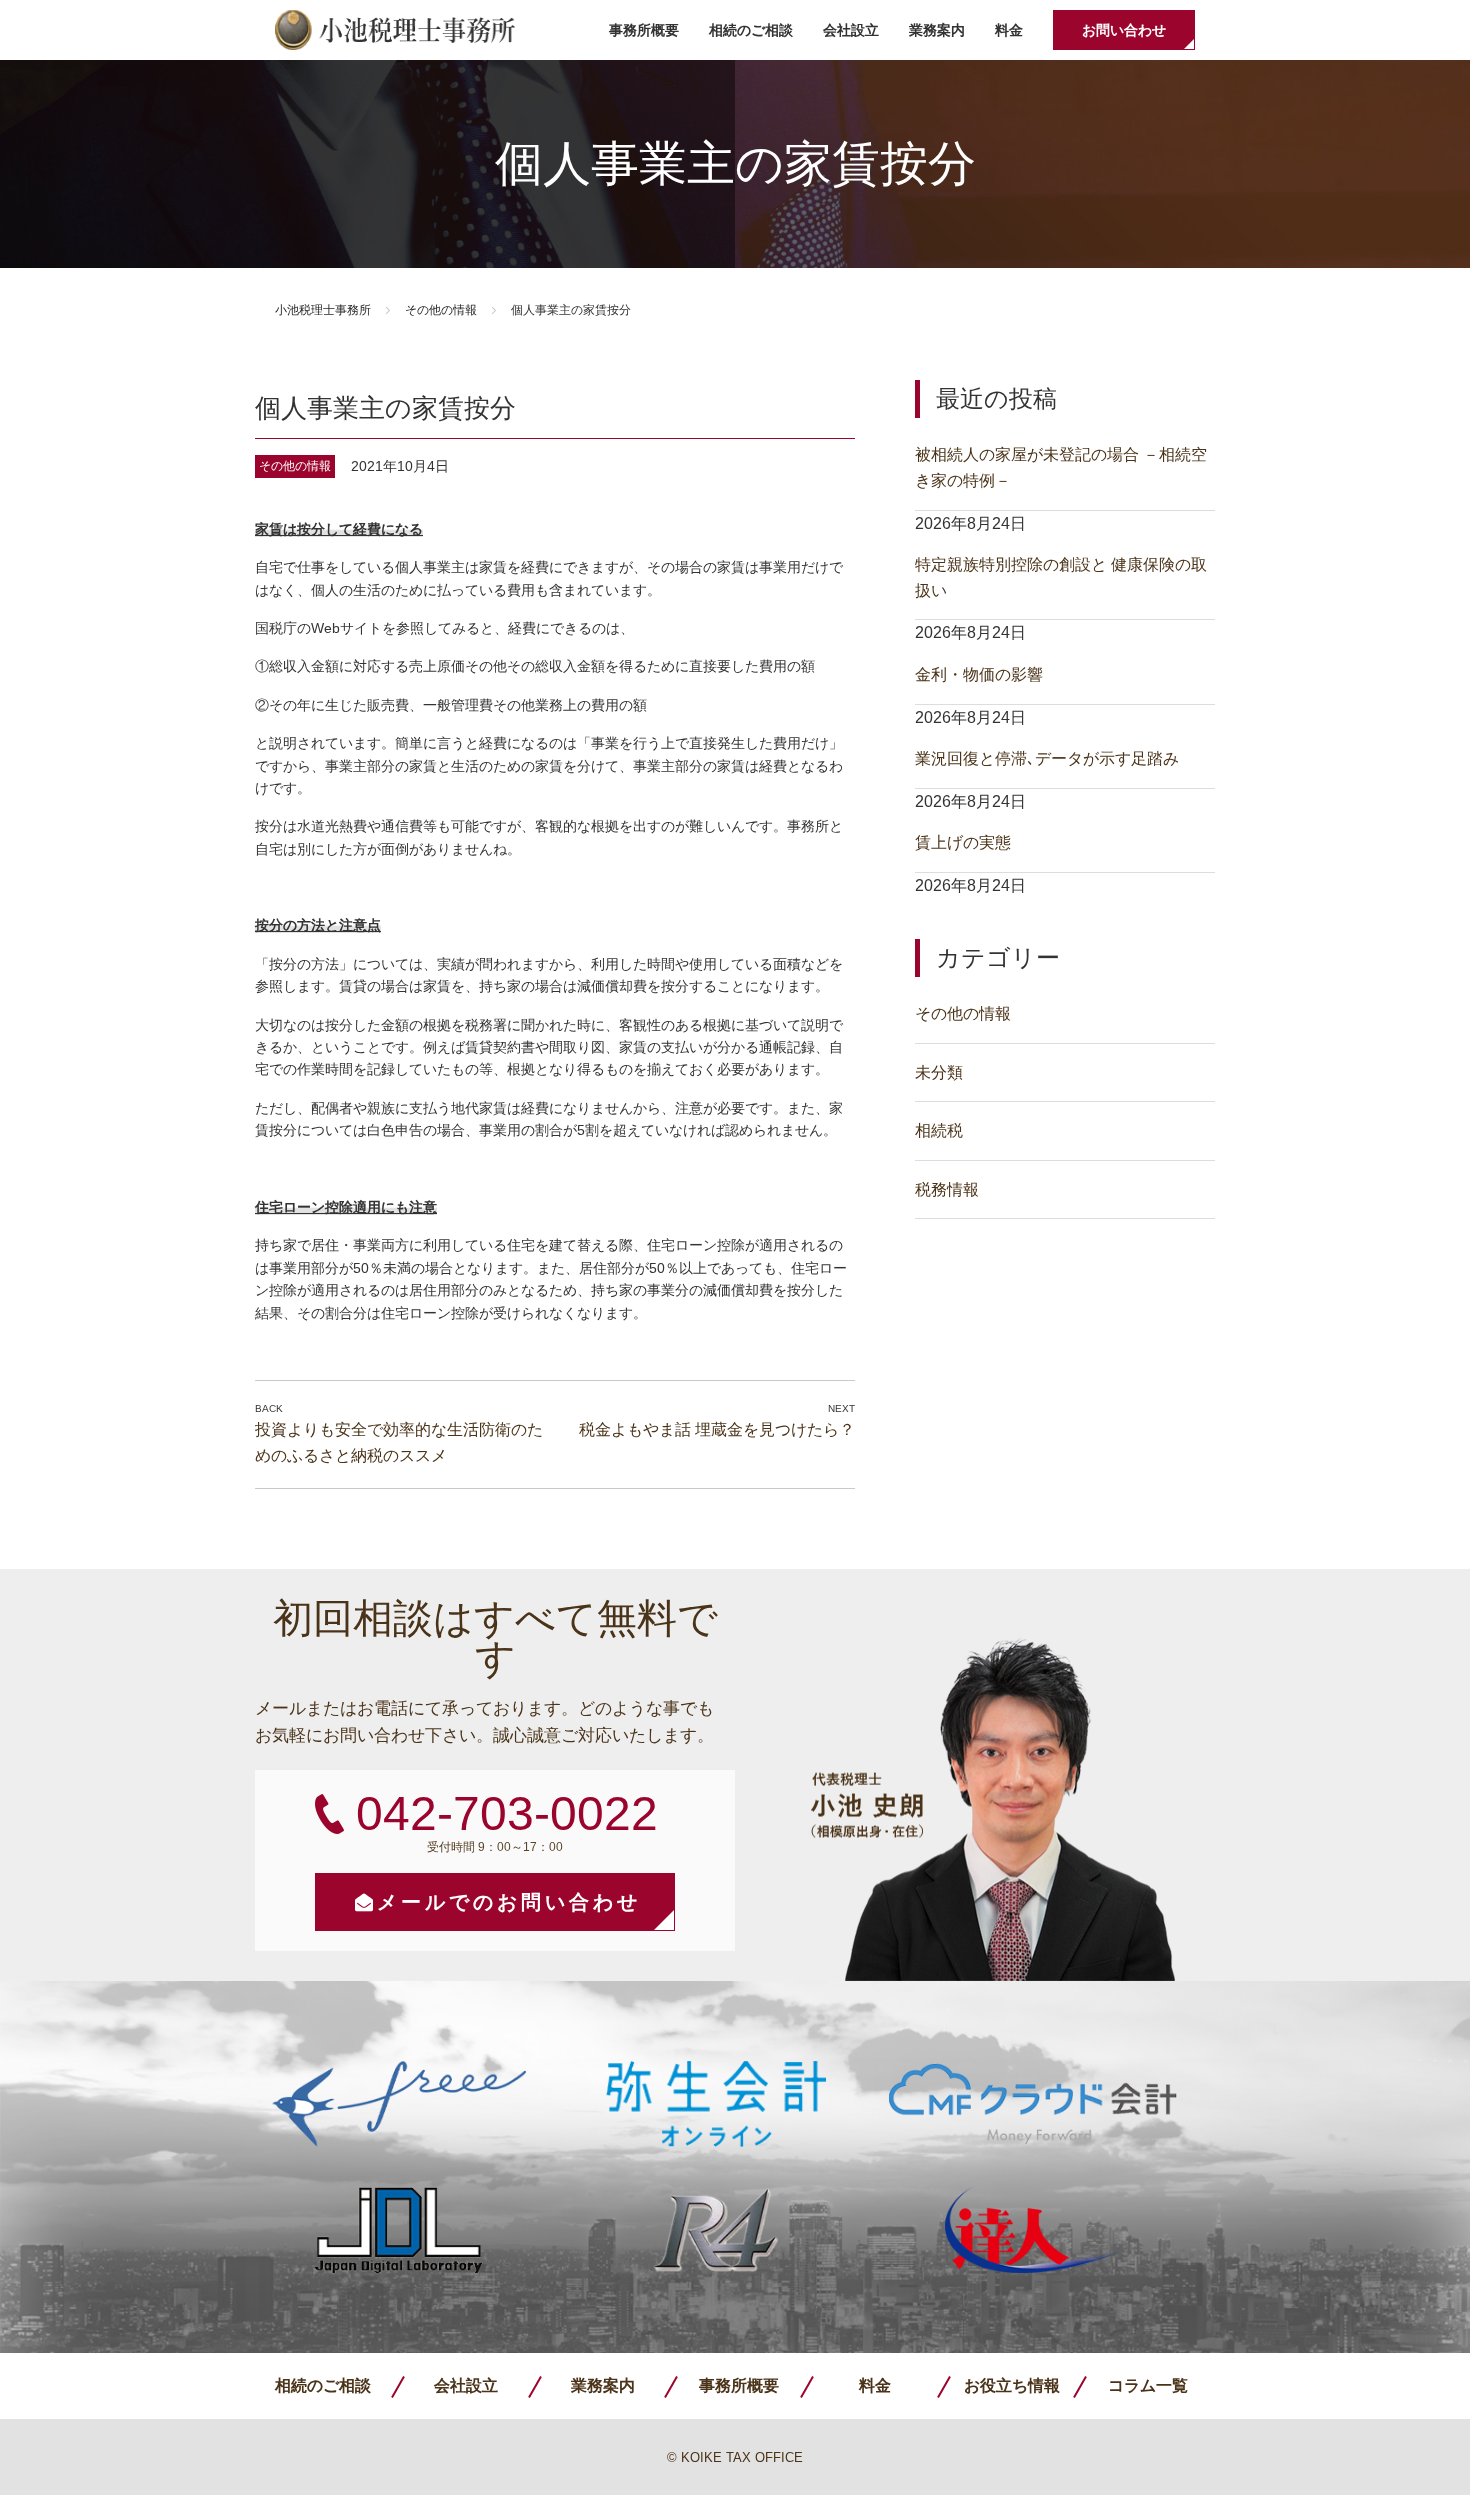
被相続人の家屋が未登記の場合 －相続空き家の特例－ (1061, 467)
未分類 (939, 1072)
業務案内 (937, 30)
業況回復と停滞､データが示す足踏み (1047, 758)
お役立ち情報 (1012, 2385)
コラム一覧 (1148, 2385)
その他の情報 (441, 310)
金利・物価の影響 (979, 674)
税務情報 (947, 1189)
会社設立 (851, 30)
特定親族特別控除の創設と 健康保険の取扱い (1061, 577)
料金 (1009, 30)
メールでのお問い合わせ (509, 1902)
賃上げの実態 (963, 842)
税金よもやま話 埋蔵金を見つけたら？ (717, 1429)
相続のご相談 (751, 30)
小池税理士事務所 (395, 30)
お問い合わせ (1124, 30)
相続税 (939, 1130)
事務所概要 (644, 30)
